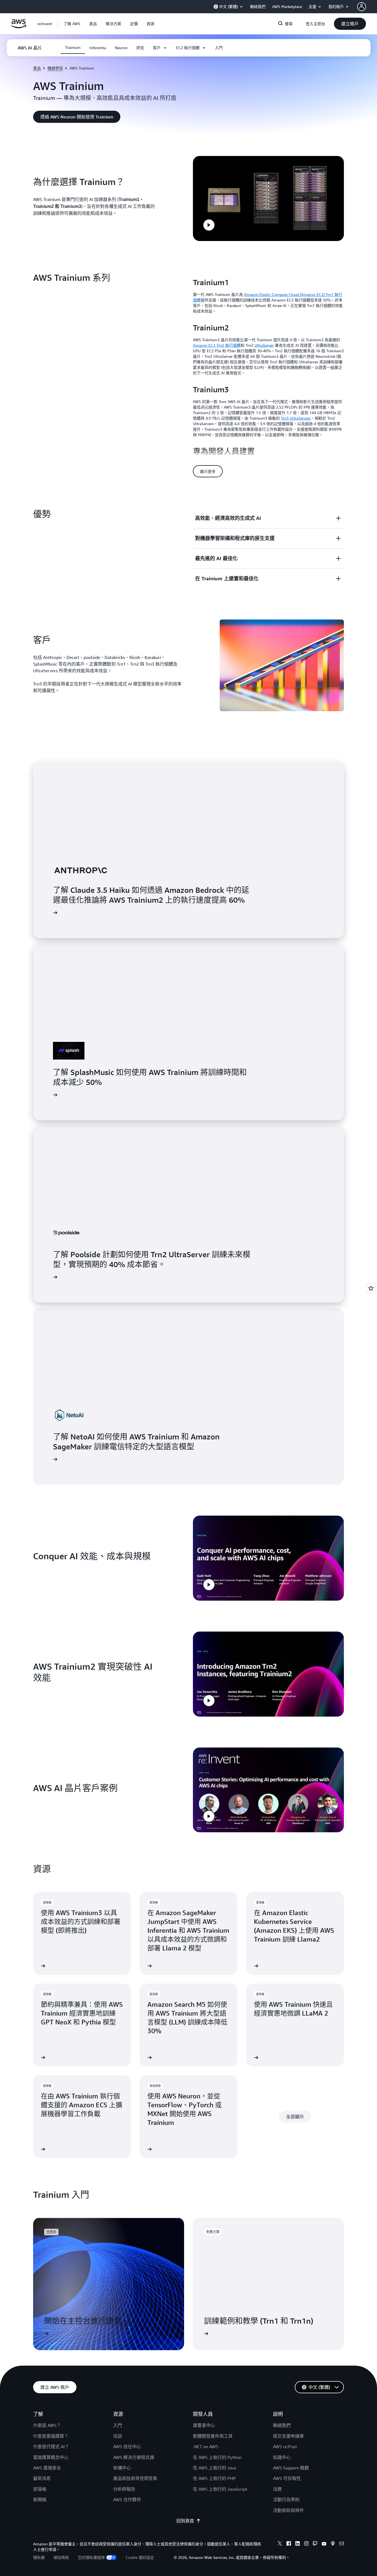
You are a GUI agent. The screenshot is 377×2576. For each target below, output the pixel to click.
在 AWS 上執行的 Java (214, 2468)
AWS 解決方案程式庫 (134, 2457)
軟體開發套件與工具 (213, 2436)
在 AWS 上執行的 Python (217, 2457)
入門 (118, 2425)
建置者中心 (204, 2425)
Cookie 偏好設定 (140, 2557)
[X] (280, 2544)
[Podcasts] (333, 2544)
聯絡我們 (282, 2425)
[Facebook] (289, 2544)
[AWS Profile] (362, 7)
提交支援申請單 (288, 2436)
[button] (72, 24)
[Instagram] (306, 2544)
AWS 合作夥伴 (127, 2500)
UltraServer (264, 345)
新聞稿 (40, 2500)
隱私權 (39, 2557)
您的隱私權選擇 (91, 2557)
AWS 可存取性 (287, 2478)
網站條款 (61, 2557)
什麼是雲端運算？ (51, 2436)
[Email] (342, 2544)
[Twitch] (315, 2544)
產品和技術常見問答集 (135, 2478)
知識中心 (282, 2457)
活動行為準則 (286, 2500)
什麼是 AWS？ (47, 2425)
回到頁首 (185, 2521)
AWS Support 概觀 (291, 2468)
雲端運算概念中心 (51, 2457)
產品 (37, 68)
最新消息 (42, 2478)
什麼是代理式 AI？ (51, 2447)
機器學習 (55, 68)
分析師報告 (124, 2489)
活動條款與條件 (288, 2510)
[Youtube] (324, 2544)
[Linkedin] (298, 2544)
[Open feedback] (371, 1288)
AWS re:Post (285, 2447)
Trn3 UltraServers (296, 418)
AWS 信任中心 (127, 2447)
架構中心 (122, 2468)
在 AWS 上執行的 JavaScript (220, 2489)
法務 (277, 2489)
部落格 (40, 2489)
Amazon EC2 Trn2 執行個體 (217, 345)
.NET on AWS (206, 2447)
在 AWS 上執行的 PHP (214, 2478)
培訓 (118, 2436)
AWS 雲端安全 (47, 2468)
